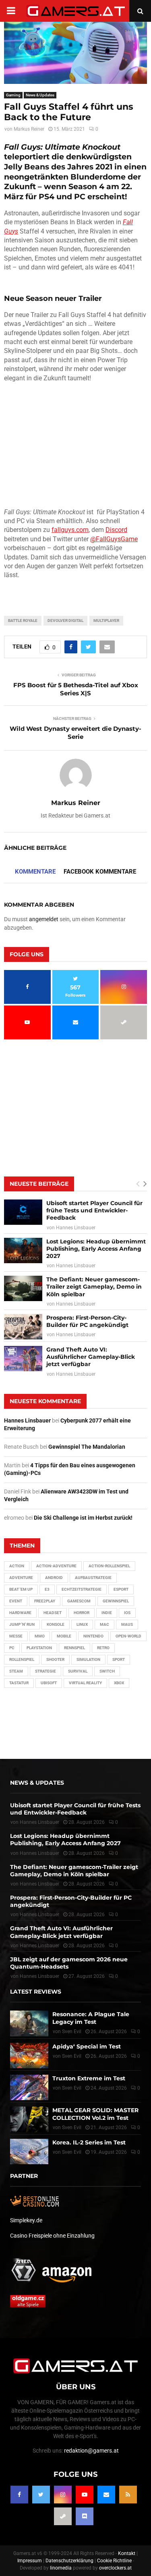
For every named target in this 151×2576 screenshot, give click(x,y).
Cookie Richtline (114, 2561)
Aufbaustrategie (93, 1578)
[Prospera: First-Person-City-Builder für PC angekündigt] (23, 1327)
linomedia (61, 2568)
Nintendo (93, 1636)
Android (54, 1578)
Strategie (46, 1671)
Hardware (20, 1613)
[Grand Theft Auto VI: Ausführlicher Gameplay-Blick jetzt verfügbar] (23, 1359)
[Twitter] (41, 2495)
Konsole (56, 1624)
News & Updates (40, 95)
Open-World (128, 1636)
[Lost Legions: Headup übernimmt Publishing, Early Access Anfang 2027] (23, 1250)
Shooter (55, 1659)
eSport (121, 1589)
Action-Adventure (56, 1566)
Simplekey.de (26, 2220)
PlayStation (39, 1648)
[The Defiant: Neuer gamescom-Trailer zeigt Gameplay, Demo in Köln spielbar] (23, 1288)
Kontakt (127, 2553)
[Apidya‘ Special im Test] (29, 2056)
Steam (16, 1671)
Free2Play (45, 1601)
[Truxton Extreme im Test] (29, 2087)
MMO (40, 1636)
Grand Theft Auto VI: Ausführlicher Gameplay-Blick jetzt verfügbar (91, 1357)
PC (12, 1648)
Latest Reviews (36, 1992)
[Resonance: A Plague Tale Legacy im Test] (29, 2023)
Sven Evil (72, 2056)
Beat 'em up (21, 1589)
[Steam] (63, 2516)
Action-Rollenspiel (109, 1566)
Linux (82, 1624)
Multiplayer (106, 621)
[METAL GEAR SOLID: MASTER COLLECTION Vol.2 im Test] (29, 2119)
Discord (116, 530)
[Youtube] (85, 2495)
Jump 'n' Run (22, 1624)
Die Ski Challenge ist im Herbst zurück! (83, 1518)
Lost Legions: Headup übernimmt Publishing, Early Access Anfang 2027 (96, 1249)
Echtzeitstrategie (82, 1589)
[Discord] (85, 2516)
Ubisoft (49, 1683)
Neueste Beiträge (39, 1184)
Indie (107, 1613)
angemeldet (44, 919)
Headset (53, 1613)
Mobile (64, 1636)
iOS (127, 1613)
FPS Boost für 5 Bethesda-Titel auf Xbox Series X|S (76, 689)
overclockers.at (115, 2568)
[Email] (106, 2495)
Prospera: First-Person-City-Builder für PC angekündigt (87, 1321)
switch (107, 1671)
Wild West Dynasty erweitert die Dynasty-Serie (75, 733)
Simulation (88, 1659)
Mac (104, 1624)
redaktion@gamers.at (91, 2451)
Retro (103, 1648)
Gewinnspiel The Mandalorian (87, 1447)
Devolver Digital (65, 621)
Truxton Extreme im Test (89, 2078)
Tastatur (19, 1683)
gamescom (79, 1601)
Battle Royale (23, 621)
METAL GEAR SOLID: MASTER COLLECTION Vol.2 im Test (95, 2114)
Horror (82, 1613)
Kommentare (35, 872)
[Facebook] (19, 2495)
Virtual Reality (85, 1683)
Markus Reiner (29, 129)
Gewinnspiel (116, 1601)
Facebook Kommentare (100, 872)
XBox (119, 1683)
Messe (16, 1636)
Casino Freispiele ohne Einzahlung (52, 2236)
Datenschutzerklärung (69, 2561)
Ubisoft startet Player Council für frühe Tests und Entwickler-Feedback (94, 1210)
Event (16, 1601)
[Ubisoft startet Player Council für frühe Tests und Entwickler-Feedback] (23, 1212)
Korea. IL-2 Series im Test (89, 2142)
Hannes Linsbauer (76, 1228)
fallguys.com (70, 530)
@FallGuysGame (114, 539)
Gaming (13, 95)
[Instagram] (63, 2495)
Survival (78, 1671)
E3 (47, 1589)
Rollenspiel (22, 1659)
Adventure (21, 1578)
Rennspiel (74, 1648)
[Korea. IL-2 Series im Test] (29, 2152)
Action (17, 1566)
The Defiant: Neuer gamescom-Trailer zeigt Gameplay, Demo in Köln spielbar (94, 1287)
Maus (127, 1624)
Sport (119, 1659)
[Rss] (128, 2495)
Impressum (30, 2561)
